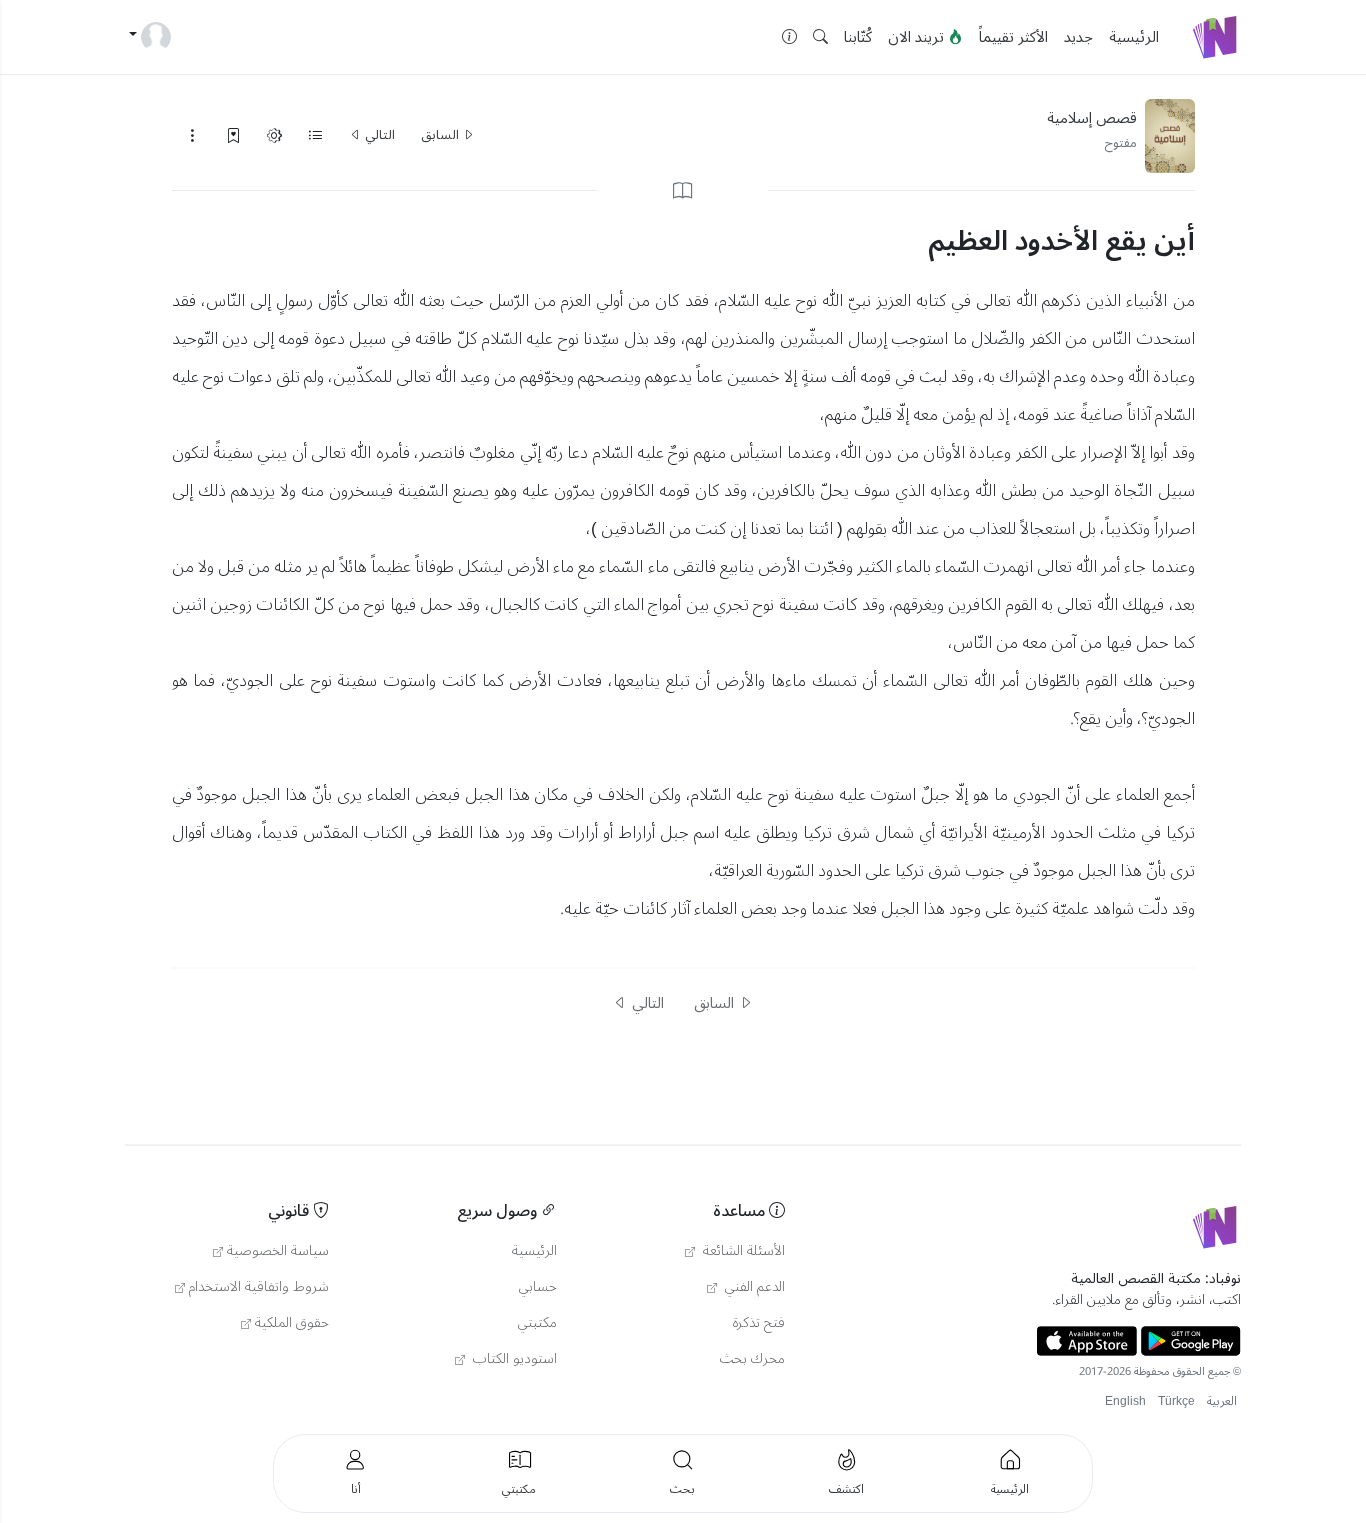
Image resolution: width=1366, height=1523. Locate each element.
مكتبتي (537, 1323)
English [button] (1125, 1401)
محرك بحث (752, 1359)
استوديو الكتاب (513, 1359)
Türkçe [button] (1176, 1401)
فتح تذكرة (759, 1323)
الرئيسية (1134, 37)
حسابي (538, 1287)
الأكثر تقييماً (1013, 37)
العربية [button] (1222, 1401)
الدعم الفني (753, 1287)
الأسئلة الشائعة (742, 1251)
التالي (378, 135)
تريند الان (918, 37)
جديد (1078, 37)
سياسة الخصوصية (278, 1251)
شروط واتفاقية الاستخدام (259, 1287)
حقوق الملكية (292, 1323)
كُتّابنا (858, 37)
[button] (820, 37)
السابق (441, 135)
